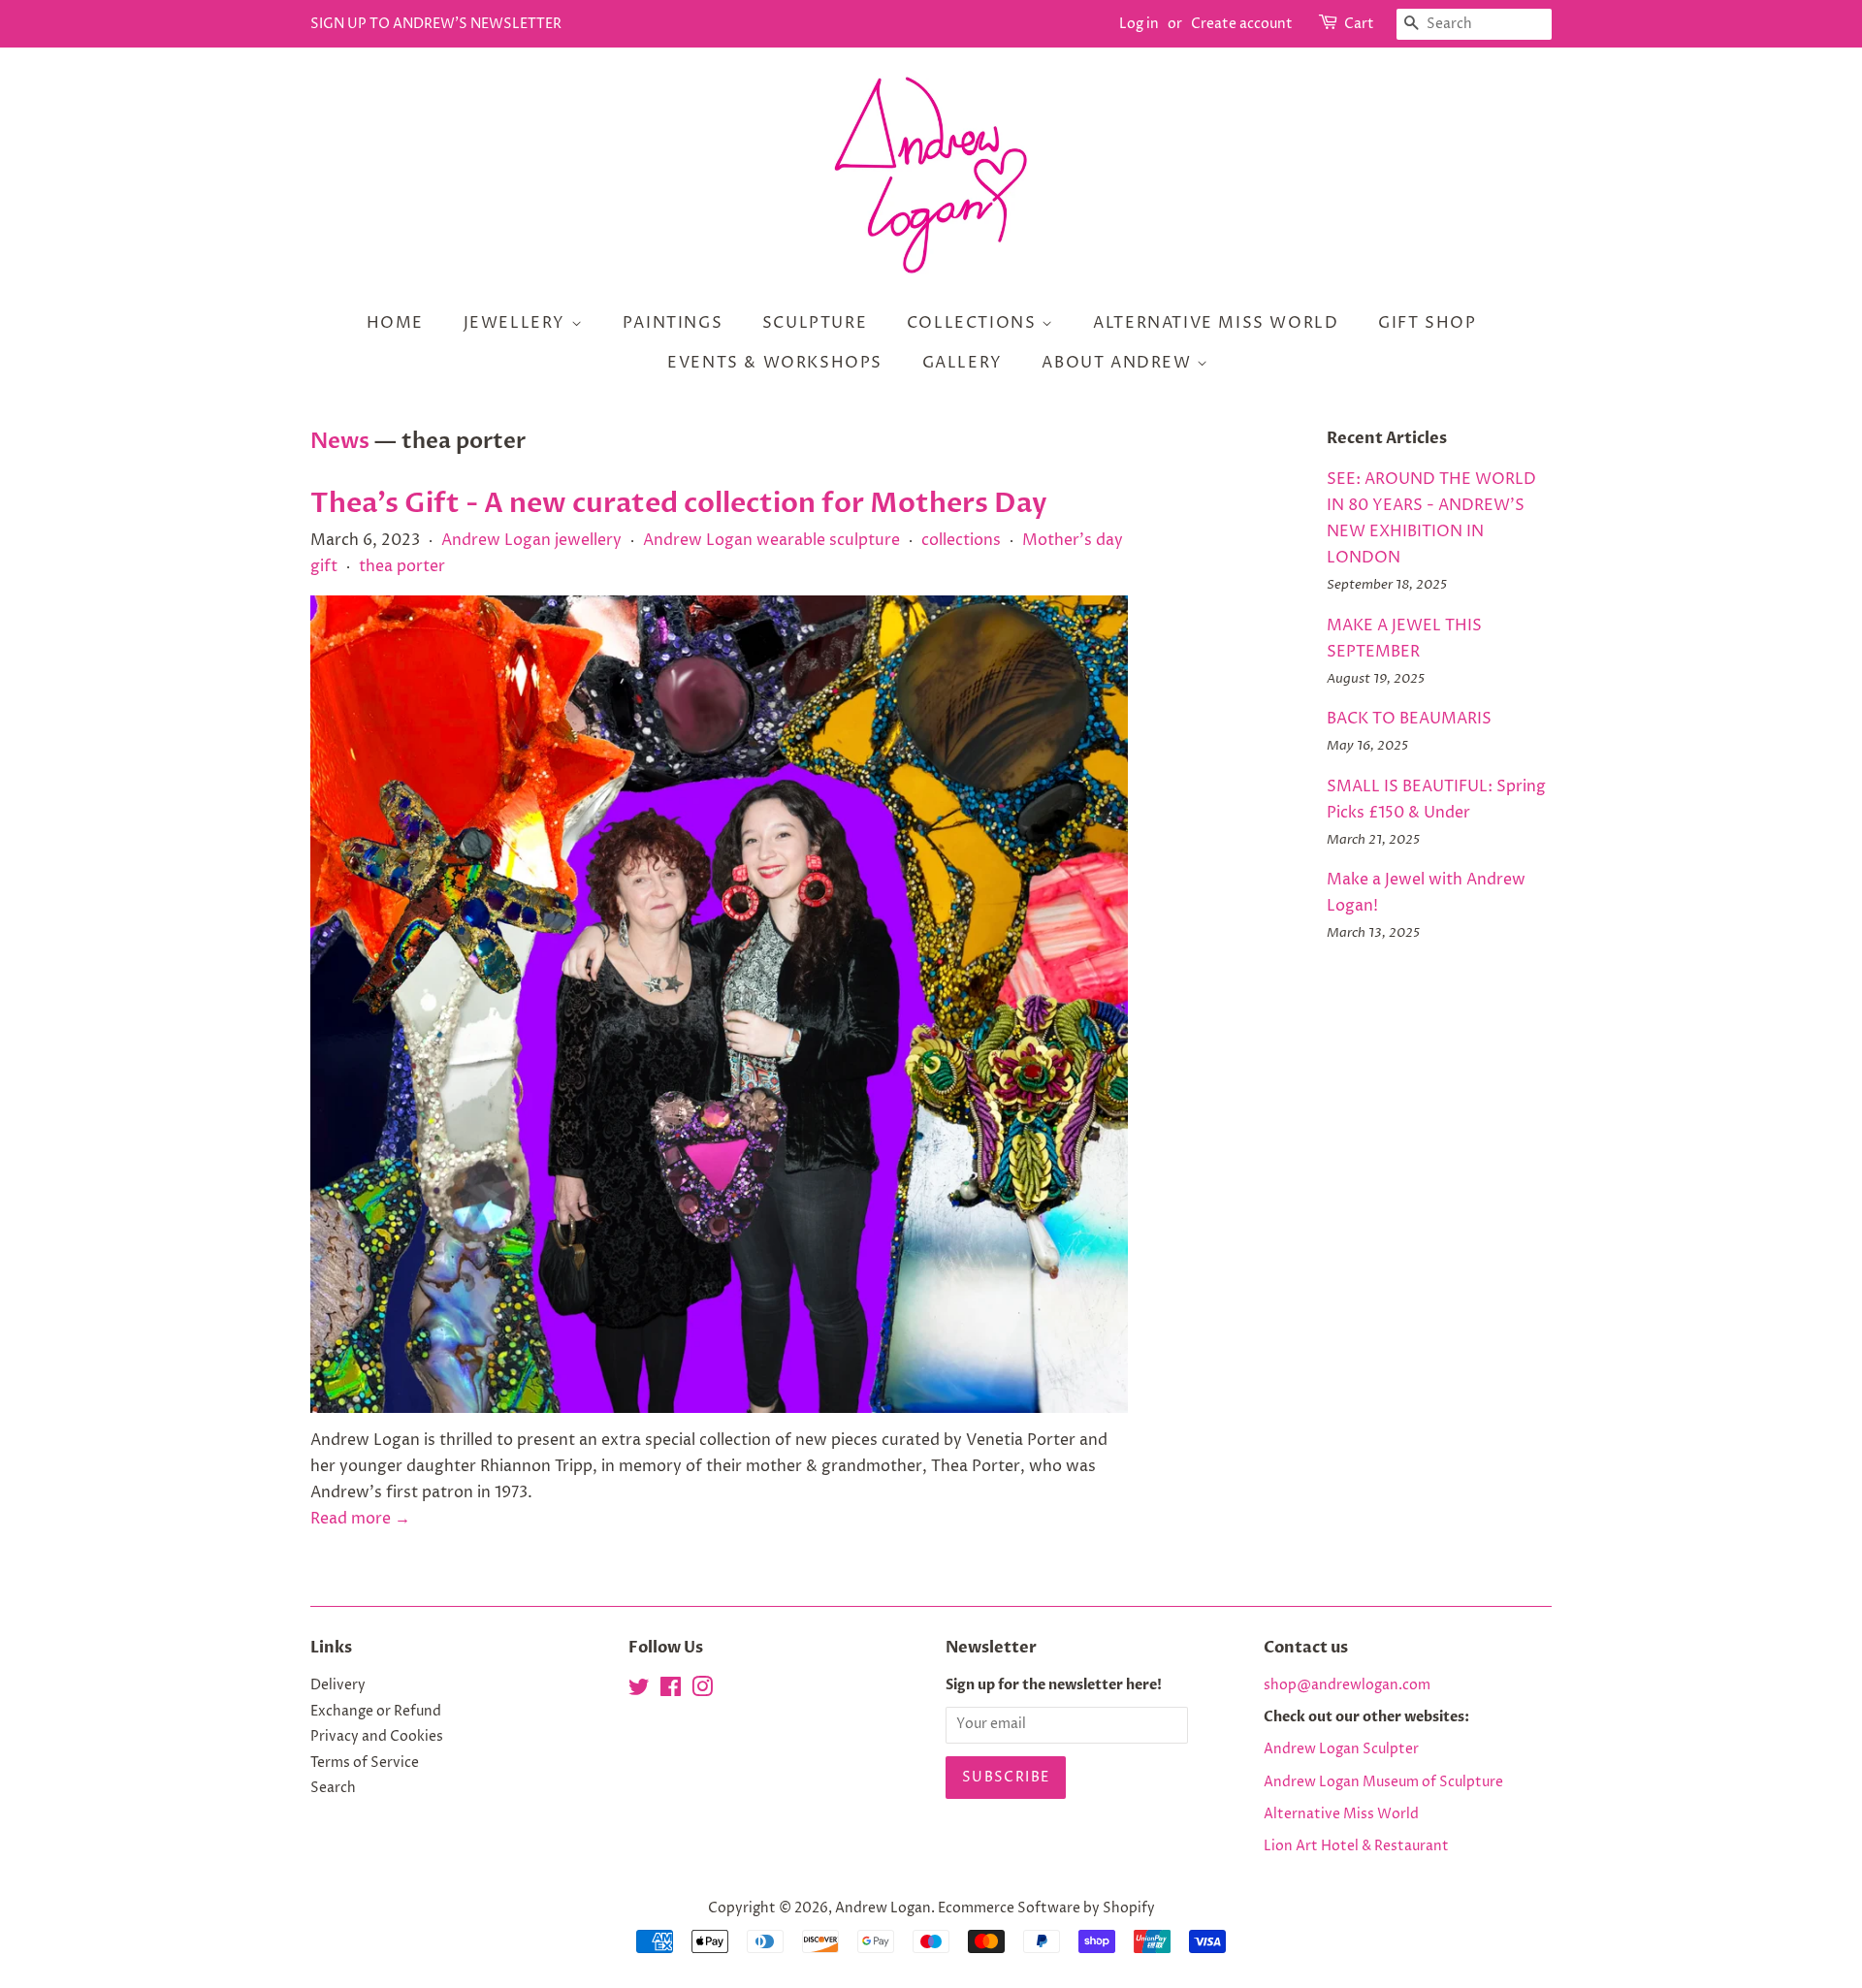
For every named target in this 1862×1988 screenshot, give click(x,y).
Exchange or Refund (376, 1712)
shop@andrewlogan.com (1347, 1685)
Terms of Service (365, 1763)
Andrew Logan (883, 1908)
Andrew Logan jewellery (531, 540)
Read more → (360, 1519)
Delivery (338, 1685)
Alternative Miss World (1216, 323)
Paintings (673, 323)
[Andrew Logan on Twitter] (639, 1691)
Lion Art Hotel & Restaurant (1356, 1846)
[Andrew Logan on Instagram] (702, 1691)
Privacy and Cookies (377, 1737)
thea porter (402, 566)
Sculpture (815, 323)
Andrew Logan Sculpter (1341, 1749)
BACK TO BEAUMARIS (1409, 719)
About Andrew (1119, 363)
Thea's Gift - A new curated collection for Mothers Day (679, 503)
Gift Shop (1427, 323)
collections (961, 540)
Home (395, 323)
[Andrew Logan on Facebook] (671, 1691)
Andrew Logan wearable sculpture (771, 540)
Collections (974, 323)
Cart (1359, 24)
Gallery (963, 363)
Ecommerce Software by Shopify (1046, 1908)
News (340, 441)
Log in (1139, 24)
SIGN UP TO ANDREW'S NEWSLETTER (436, 24)
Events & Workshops (775, 363)
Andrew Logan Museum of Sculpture (1383, 1782)
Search (333, 1788)
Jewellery (517, 323)
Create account (1242, 24)
